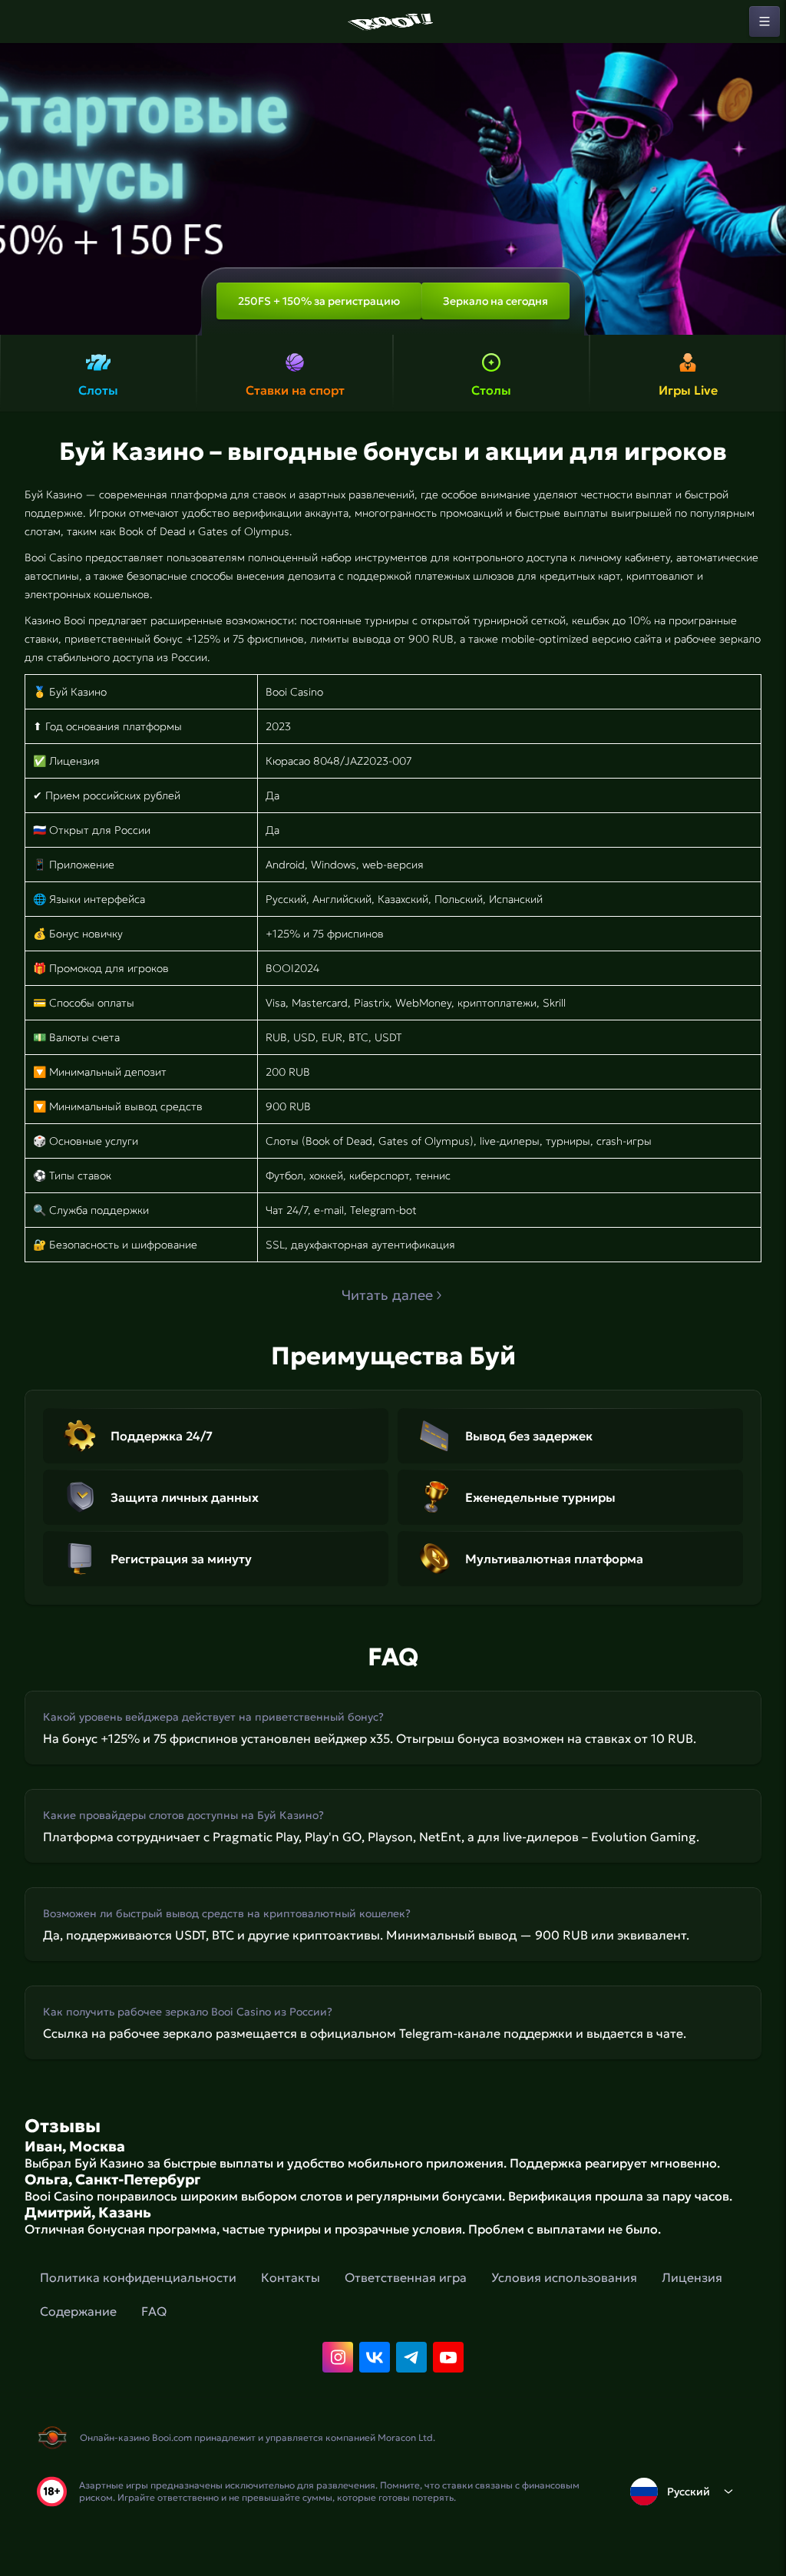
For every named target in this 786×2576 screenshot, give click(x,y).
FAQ (154, 2311)
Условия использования (564, 2277)
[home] (393, 21)
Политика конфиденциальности (138, 2277)
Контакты (291, 2277)
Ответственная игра (406, 2277)
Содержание (78, 2311)
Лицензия (692, 2277)
